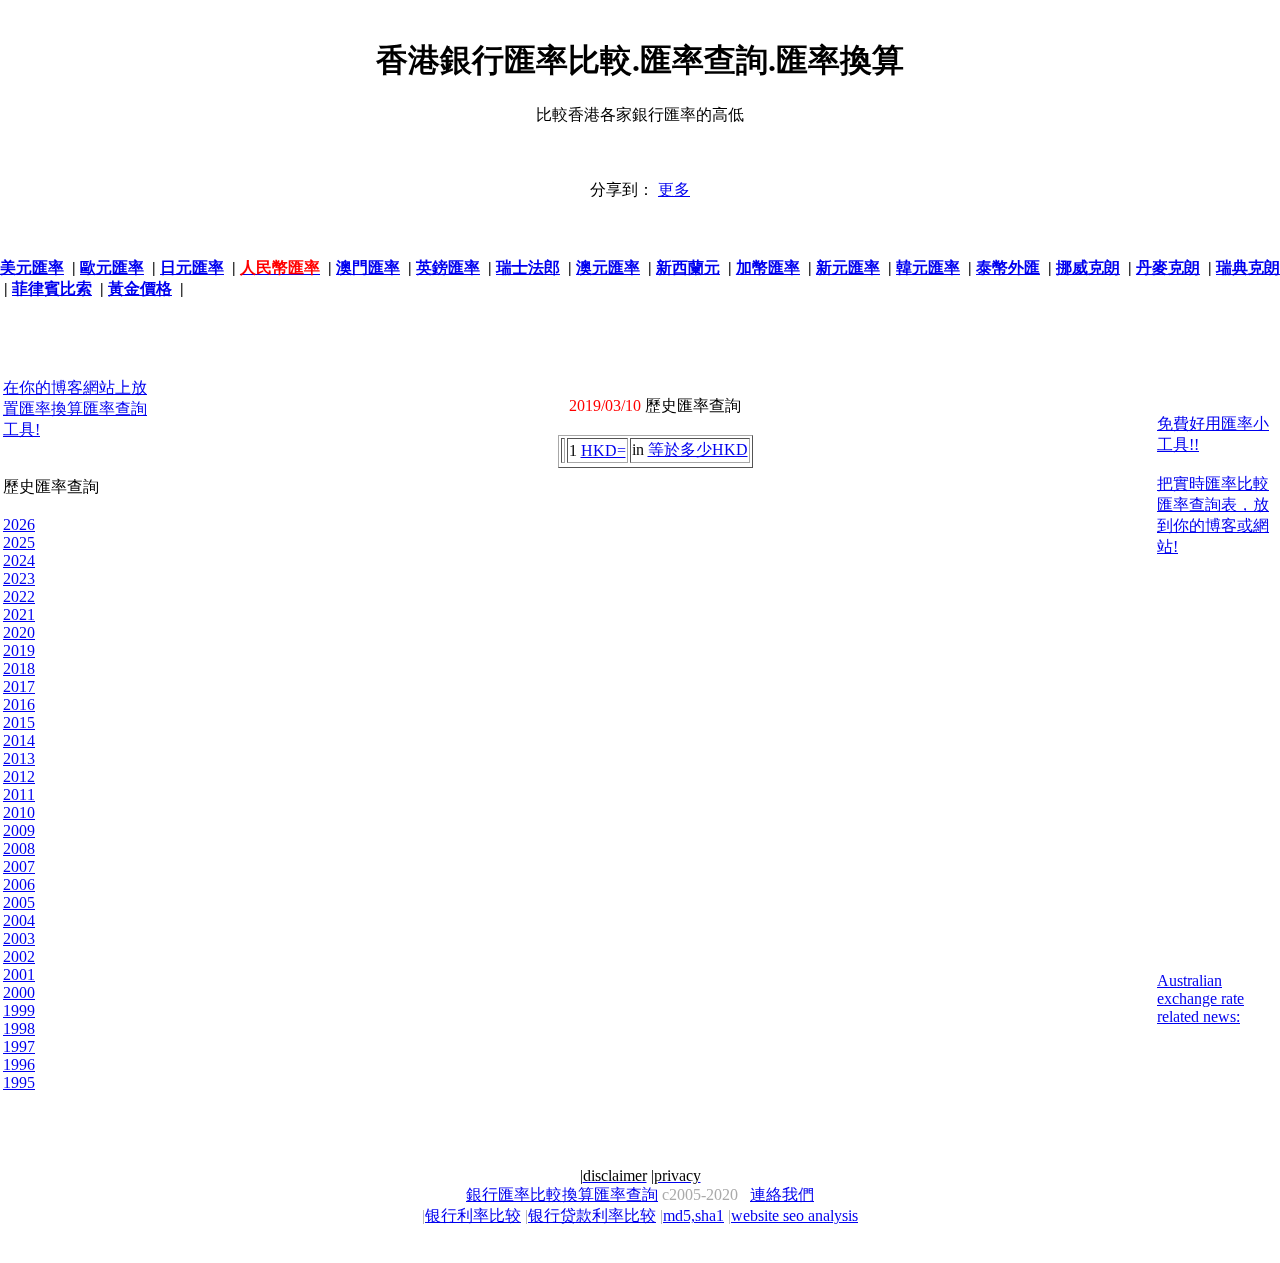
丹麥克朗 (1168, 267)
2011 (19, 794)
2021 (19, 614)
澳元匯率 (608, 267)
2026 (19, 524)
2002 (19, 956)
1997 (19, 1046)
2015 (19, 722)
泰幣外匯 (1008, 267)
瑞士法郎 (528, 267)
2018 (19, 668)
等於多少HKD (698, 449)
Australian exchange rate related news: (1200, 998)
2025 (19, 542)
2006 (19, 884)
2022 (19, 596)
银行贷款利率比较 (592, 1215)
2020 (19, 632)
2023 (19, 578)
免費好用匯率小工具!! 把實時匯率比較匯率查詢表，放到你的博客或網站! (1213, 485)
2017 (19, 686)
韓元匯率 (928, 267)
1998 (19, 1028)
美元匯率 (32, 267)
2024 (19, 560)
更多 (674, 189)
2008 (19, 848)
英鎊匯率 (448, 267)
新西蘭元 (688, 267)
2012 (19, 776)
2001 (19, 974)
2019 (19, 650)
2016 (19, 704)
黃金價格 (140, 288)
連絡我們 (782, 1194)
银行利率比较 (473, 1215)
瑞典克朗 (1248, 267)
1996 (19, 1064)
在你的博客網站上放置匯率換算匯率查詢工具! (75, 408)
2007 (19, 866)
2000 (19, 992)
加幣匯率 (768, 267)
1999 (19, 1010)
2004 (19, 920)
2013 (19, 758)
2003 (19, 938)
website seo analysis (794, 1215)
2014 (19, 740)
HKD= (603, 450)
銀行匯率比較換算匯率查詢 (562, 1194)
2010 (19, 812)
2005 (19, 902)
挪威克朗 (1088, 267)
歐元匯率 (112, 267)
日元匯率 (192, 267)
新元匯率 (848, 267)
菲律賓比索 (52, 288)
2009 (19, 830)
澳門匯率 (368, 267)
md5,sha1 (693, 1215)
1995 (19, 1082)
